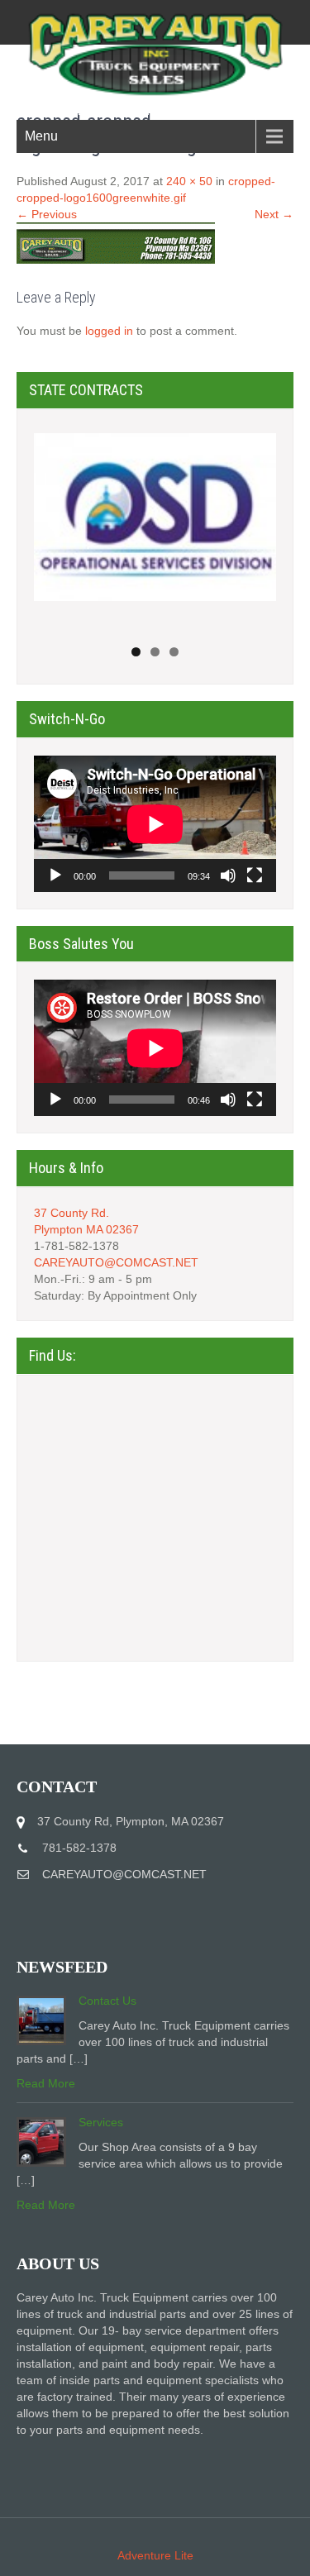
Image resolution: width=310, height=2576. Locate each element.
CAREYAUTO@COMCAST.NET (116, 1262)
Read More (46, 2083)
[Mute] (228, 875)
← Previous (47, 214)
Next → (274, 214)
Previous (55, 526)
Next (255, 526)
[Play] (55, 875)
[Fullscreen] (255, 875)
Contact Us (107, 2001)
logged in (109, 331)
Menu (41, 136)
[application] (155, 824)
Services (101, 2122)
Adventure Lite (155, 2555)
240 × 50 (189, 181)
